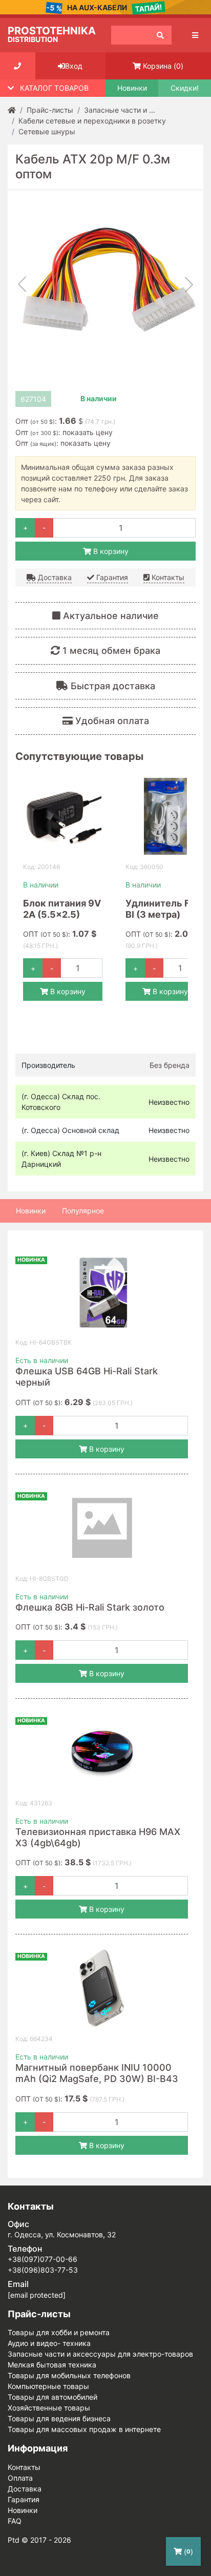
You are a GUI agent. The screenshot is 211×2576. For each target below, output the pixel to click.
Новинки (132, 88)
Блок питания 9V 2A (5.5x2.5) (62, 909)
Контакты (167, 577)
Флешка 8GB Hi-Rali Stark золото (90, 1607)
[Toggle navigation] (195, 35)
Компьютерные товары (48, 2386)
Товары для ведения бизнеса (59, 2418)
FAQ (15, 2521)
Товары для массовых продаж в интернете (84, 2429)
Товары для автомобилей (52, 2397)
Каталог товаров (54, 88)
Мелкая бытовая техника (52, 2365)
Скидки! (185, 88)
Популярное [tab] (83, 1211)
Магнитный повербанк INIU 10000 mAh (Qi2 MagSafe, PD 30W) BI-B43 (97, 2073)
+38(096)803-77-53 (43, 2270)
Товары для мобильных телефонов (69, 2375)
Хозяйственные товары (49, 2408)
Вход (74, 66)
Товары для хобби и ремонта (59, 2332)
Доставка (54, 577)
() (163, 66)
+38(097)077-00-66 (43, 2259)
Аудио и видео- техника (49, 2343)
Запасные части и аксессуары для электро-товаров (100, 2354)
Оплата (20, 2478)
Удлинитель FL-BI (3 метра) (162, 909)
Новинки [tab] (31, 1211)
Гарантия (111, 577)
